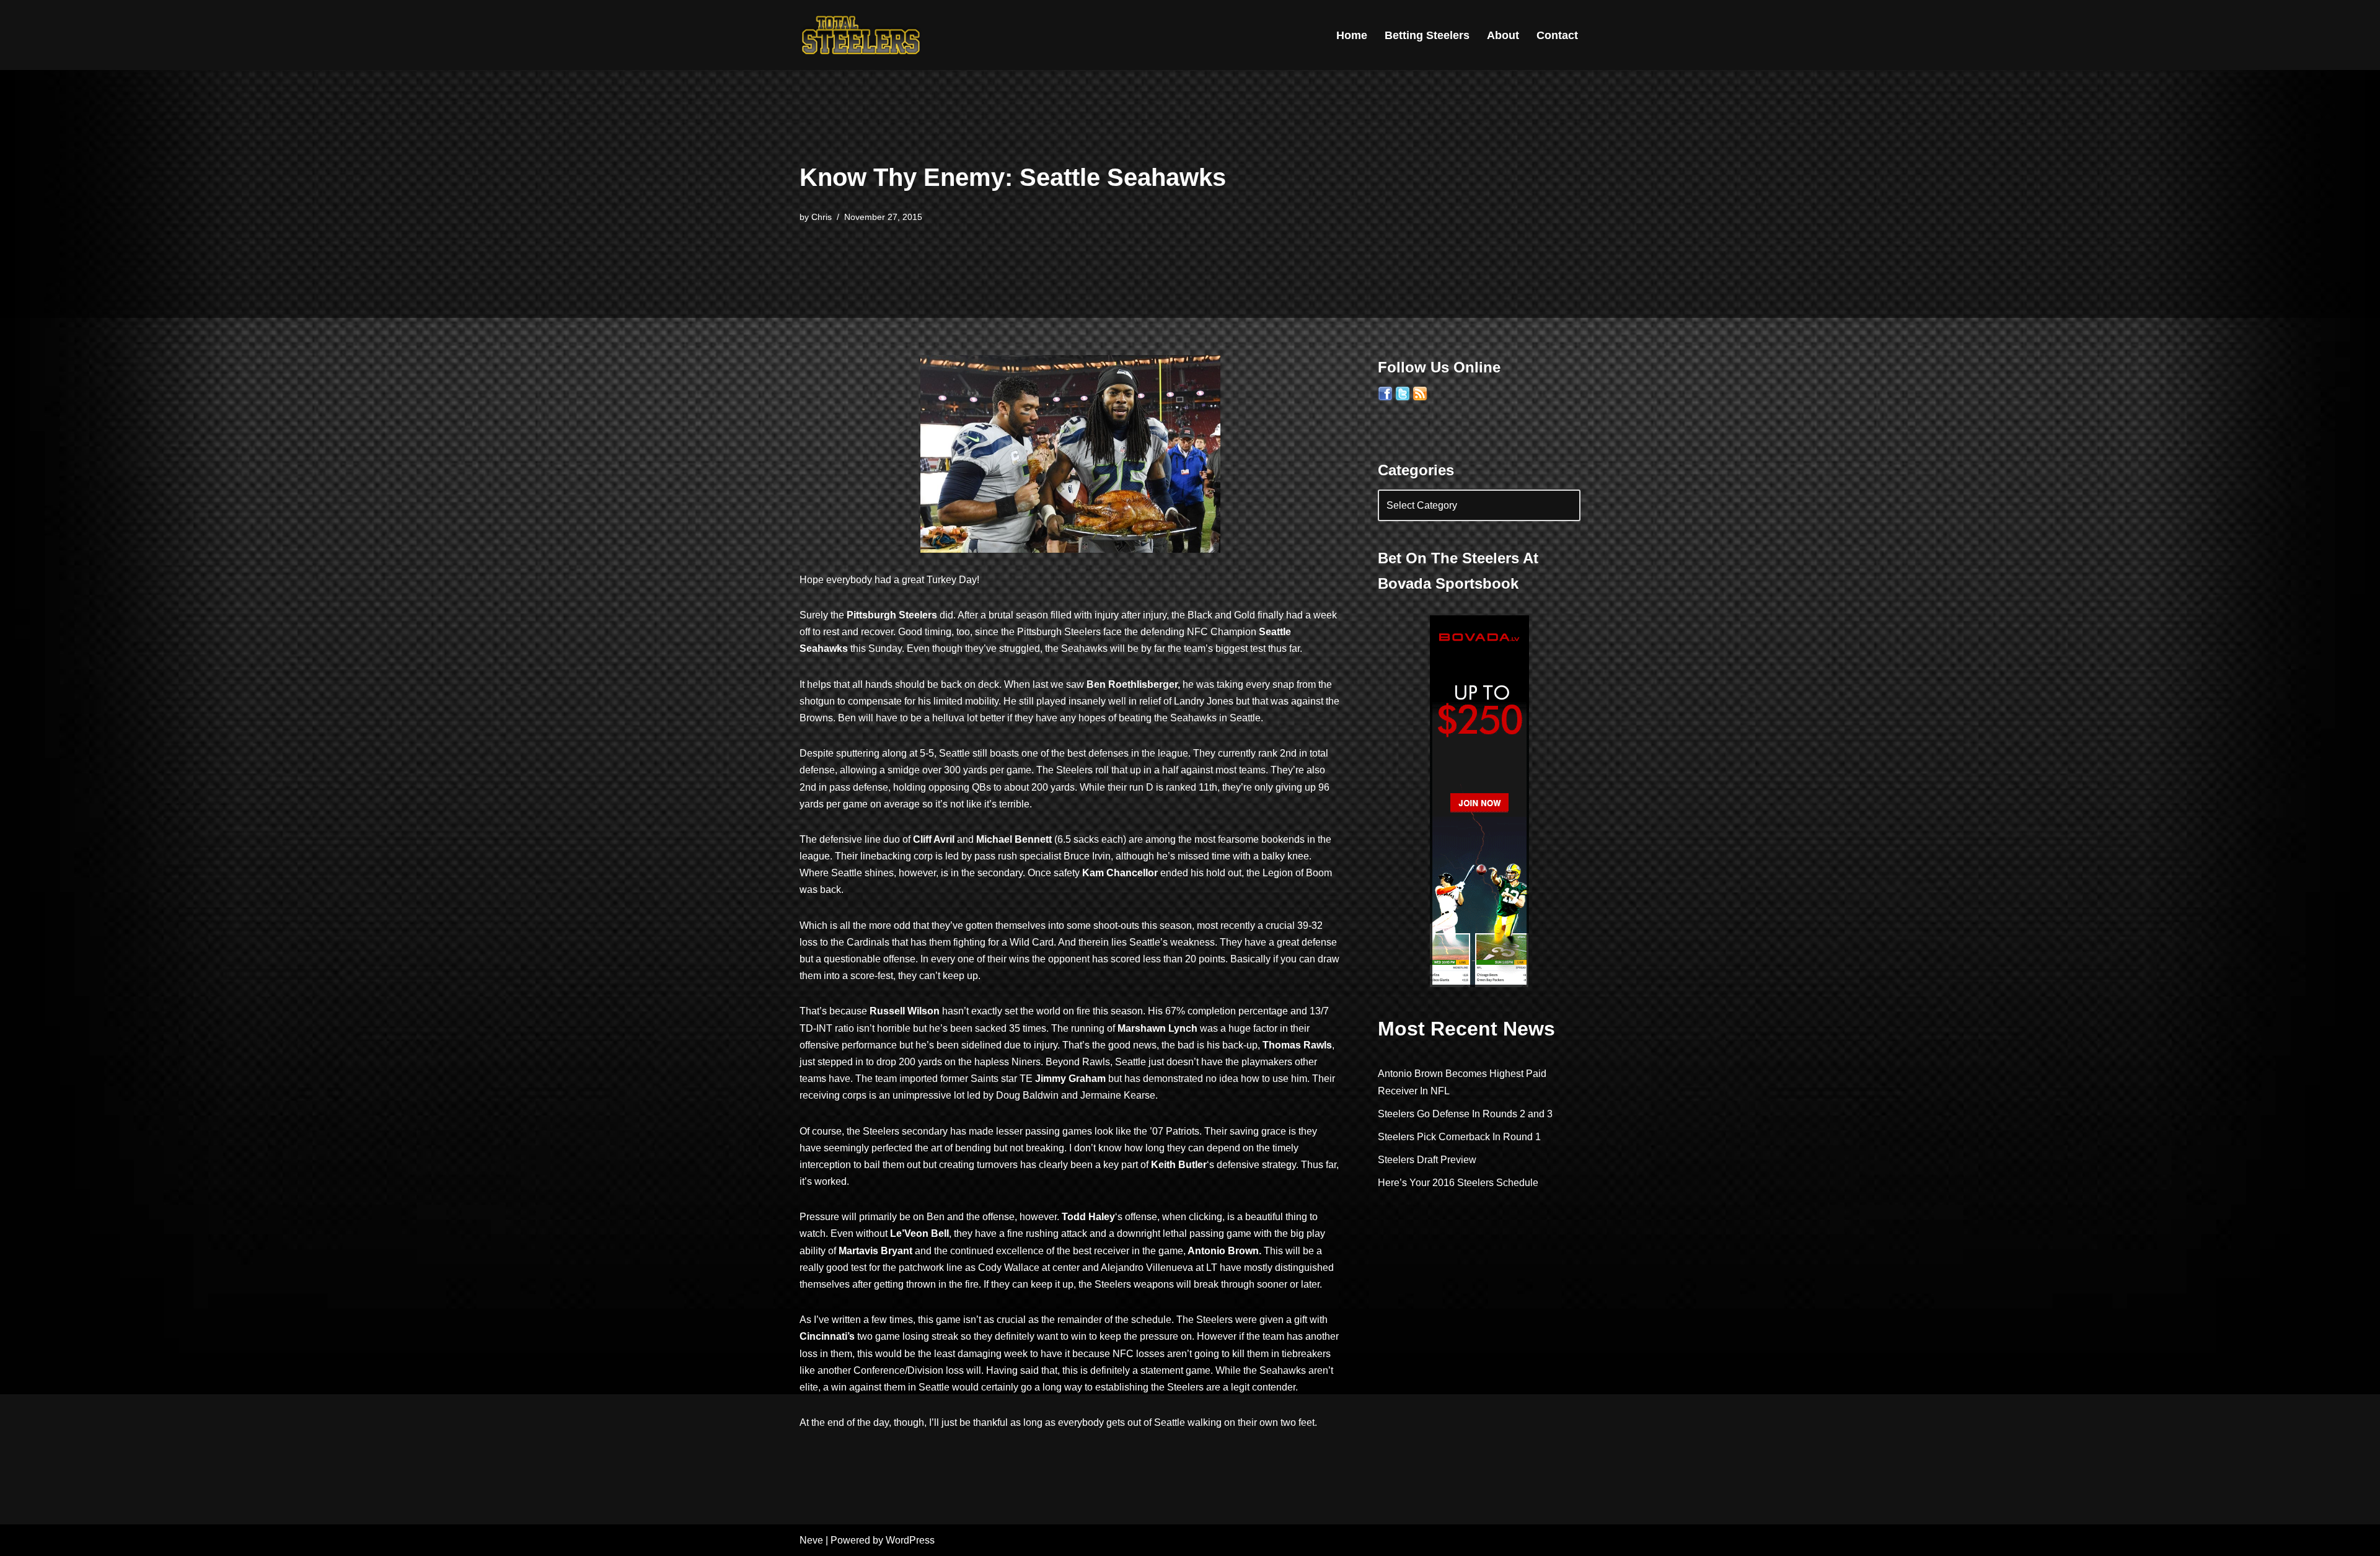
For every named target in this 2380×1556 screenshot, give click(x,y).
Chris (822, 217)
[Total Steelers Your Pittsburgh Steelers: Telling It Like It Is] (862, 35)
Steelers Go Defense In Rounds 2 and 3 (1465, 1114)
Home (1352, 35)
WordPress (910, 1540)
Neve (811, 1540)
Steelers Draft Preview (1427, 1160)
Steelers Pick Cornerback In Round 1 (1459, 1137)
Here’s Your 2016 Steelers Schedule (1458, 1183)
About (1503, 35)
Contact (1557, 35)
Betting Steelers (1427, 35)
